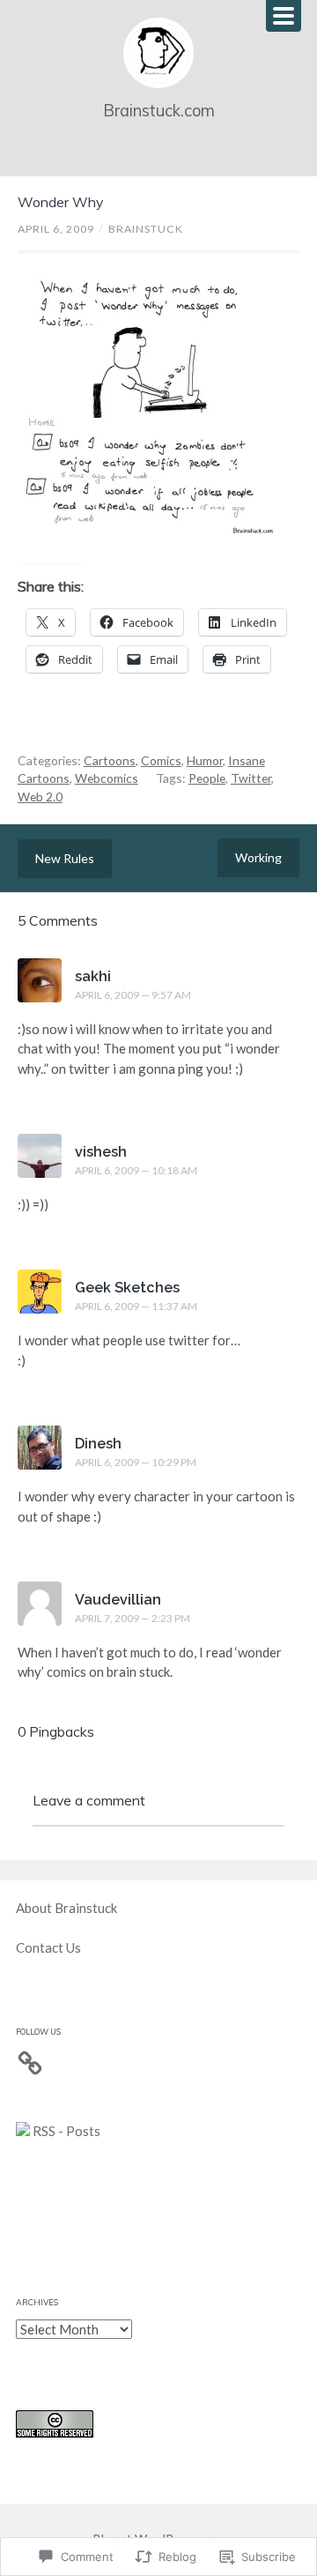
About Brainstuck (66, 1908)
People (207, 778)
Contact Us (48, 1947)
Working (258, 857)
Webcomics (107, 778)
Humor (205, 760)
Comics (161, 760)
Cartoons (110, 760)
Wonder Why (60, 202)
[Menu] (284, 16)
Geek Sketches (127, 1288)
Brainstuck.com (159, 111)
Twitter (251, 778)
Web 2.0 (40, 797)
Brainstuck (146, 229)
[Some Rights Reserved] (55, 2432)
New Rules (65, 858)
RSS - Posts (65, 2131)
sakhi (93, 976)
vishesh (101, 1152)
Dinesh (98, 1444)
